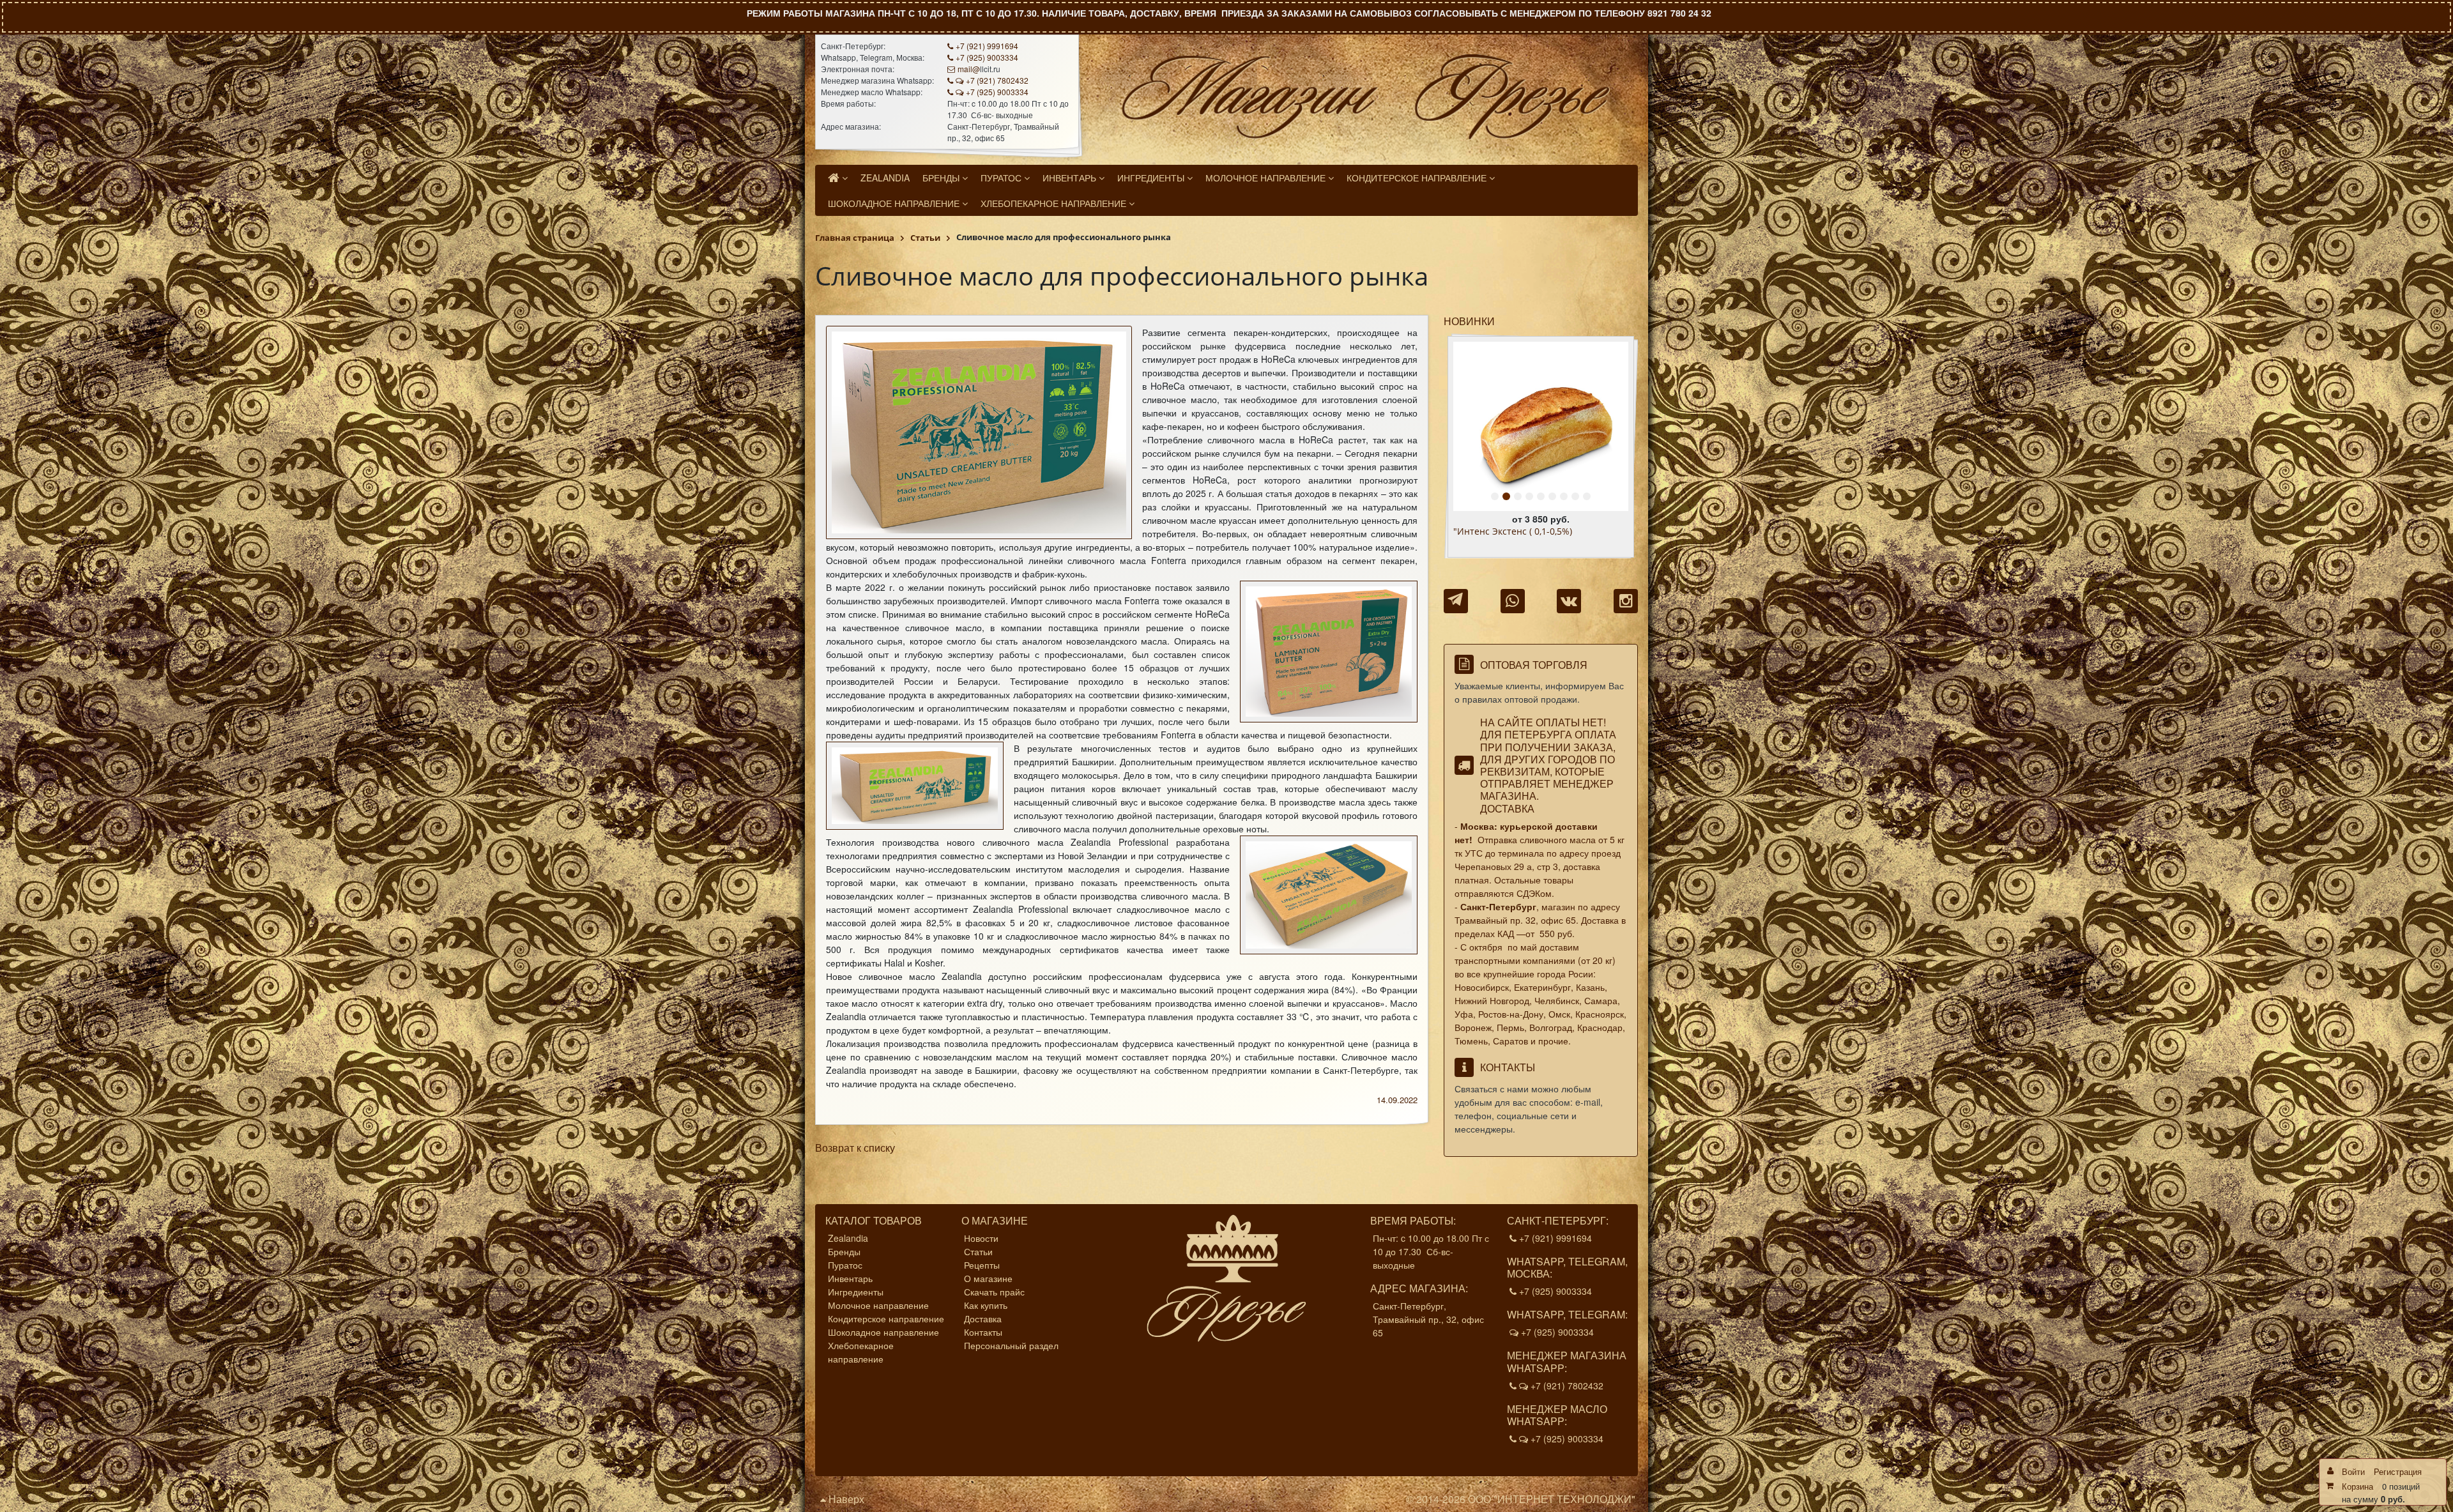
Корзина (2357, 1486)
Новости (981, 1238)
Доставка (1507, 808)
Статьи (978, 1251)
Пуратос (845, 1265)
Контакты (983, 1332)
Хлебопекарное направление (861, 1352)
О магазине (988, 1278)
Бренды (844, 1251)
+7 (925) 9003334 (987, 57)
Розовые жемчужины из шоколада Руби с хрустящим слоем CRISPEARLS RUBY (1540, 537)
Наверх (845, 1499)
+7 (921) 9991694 (987, 46)
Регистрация (2398, 1471)
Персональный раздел (1011, 1345)
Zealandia (848, 1238)
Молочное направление (878, 1305)
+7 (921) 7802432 (997, 80)
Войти (2353, 1471)
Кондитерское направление (886, 1318)
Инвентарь (850, 1278)
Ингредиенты (856, 1292)
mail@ (969, 69)
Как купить (986, 1305)
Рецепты (982, 1265)
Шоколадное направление (883, 1332)
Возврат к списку (855, 1148)
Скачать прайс (994, 1292)
